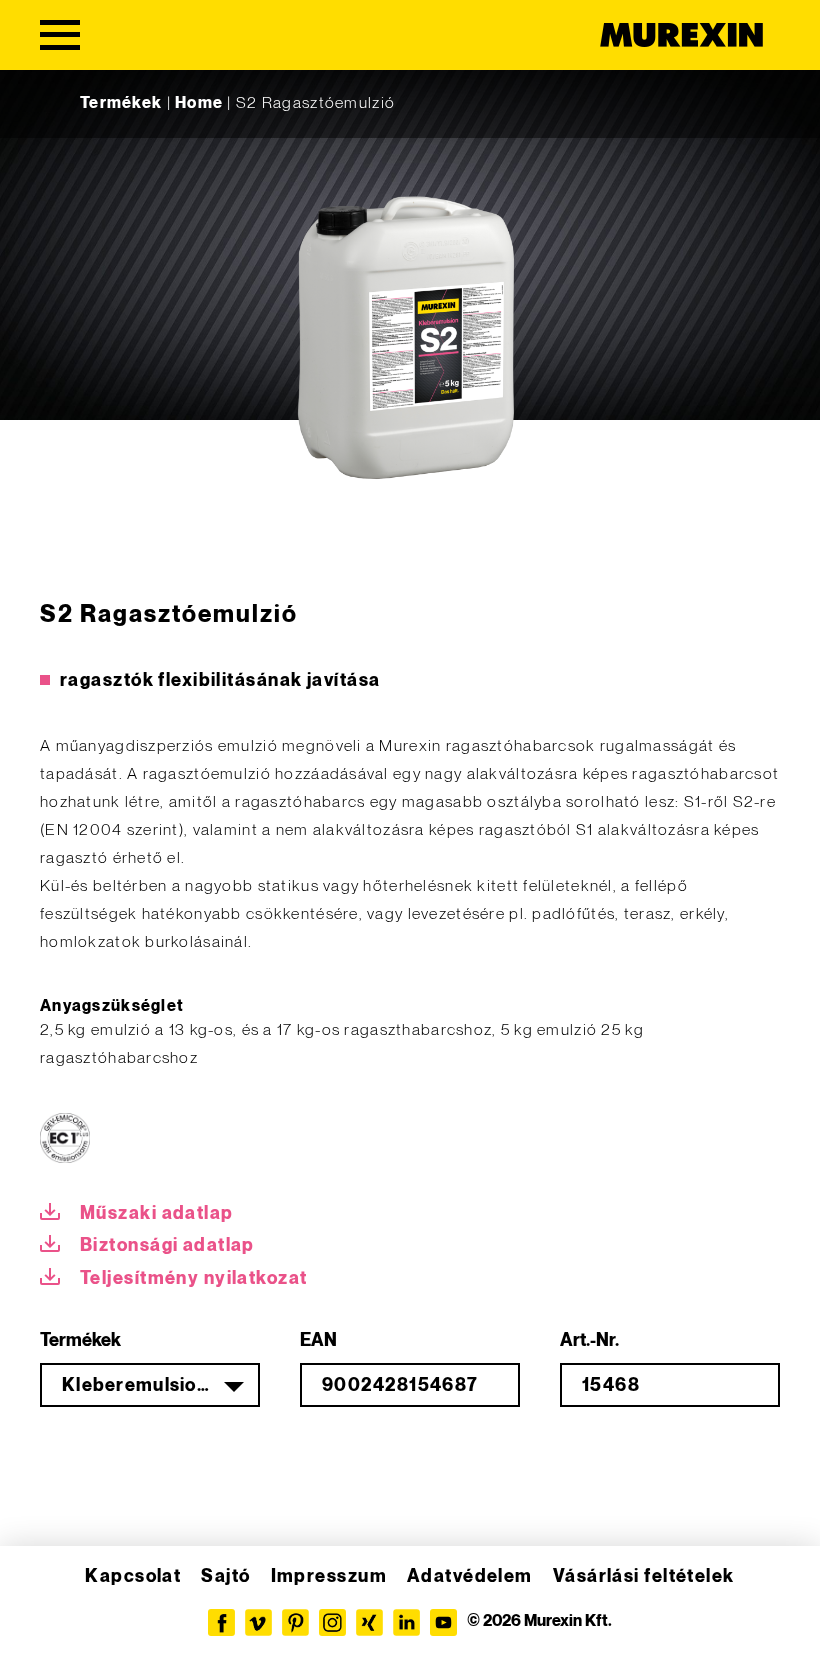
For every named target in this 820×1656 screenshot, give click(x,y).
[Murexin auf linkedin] (406, 1622)
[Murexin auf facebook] (221, 1622)
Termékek (121, 103)
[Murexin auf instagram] (332, 1622)
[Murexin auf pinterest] (295, 1622)
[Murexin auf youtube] (443, 1622)
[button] (44, 1612)
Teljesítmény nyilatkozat (194, 1278)
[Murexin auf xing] (369, 1622)
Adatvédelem (470, 1576)
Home (199, 103)
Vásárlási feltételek (644, 1576)
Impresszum (329, 1576)
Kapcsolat (133, 1576)
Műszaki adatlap (157, 1213)
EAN (318, 1340)
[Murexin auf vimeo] (258, 1622)
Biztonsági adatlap (167, 1245)
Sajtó (225, 1576)
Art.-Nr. (589, 1340)
